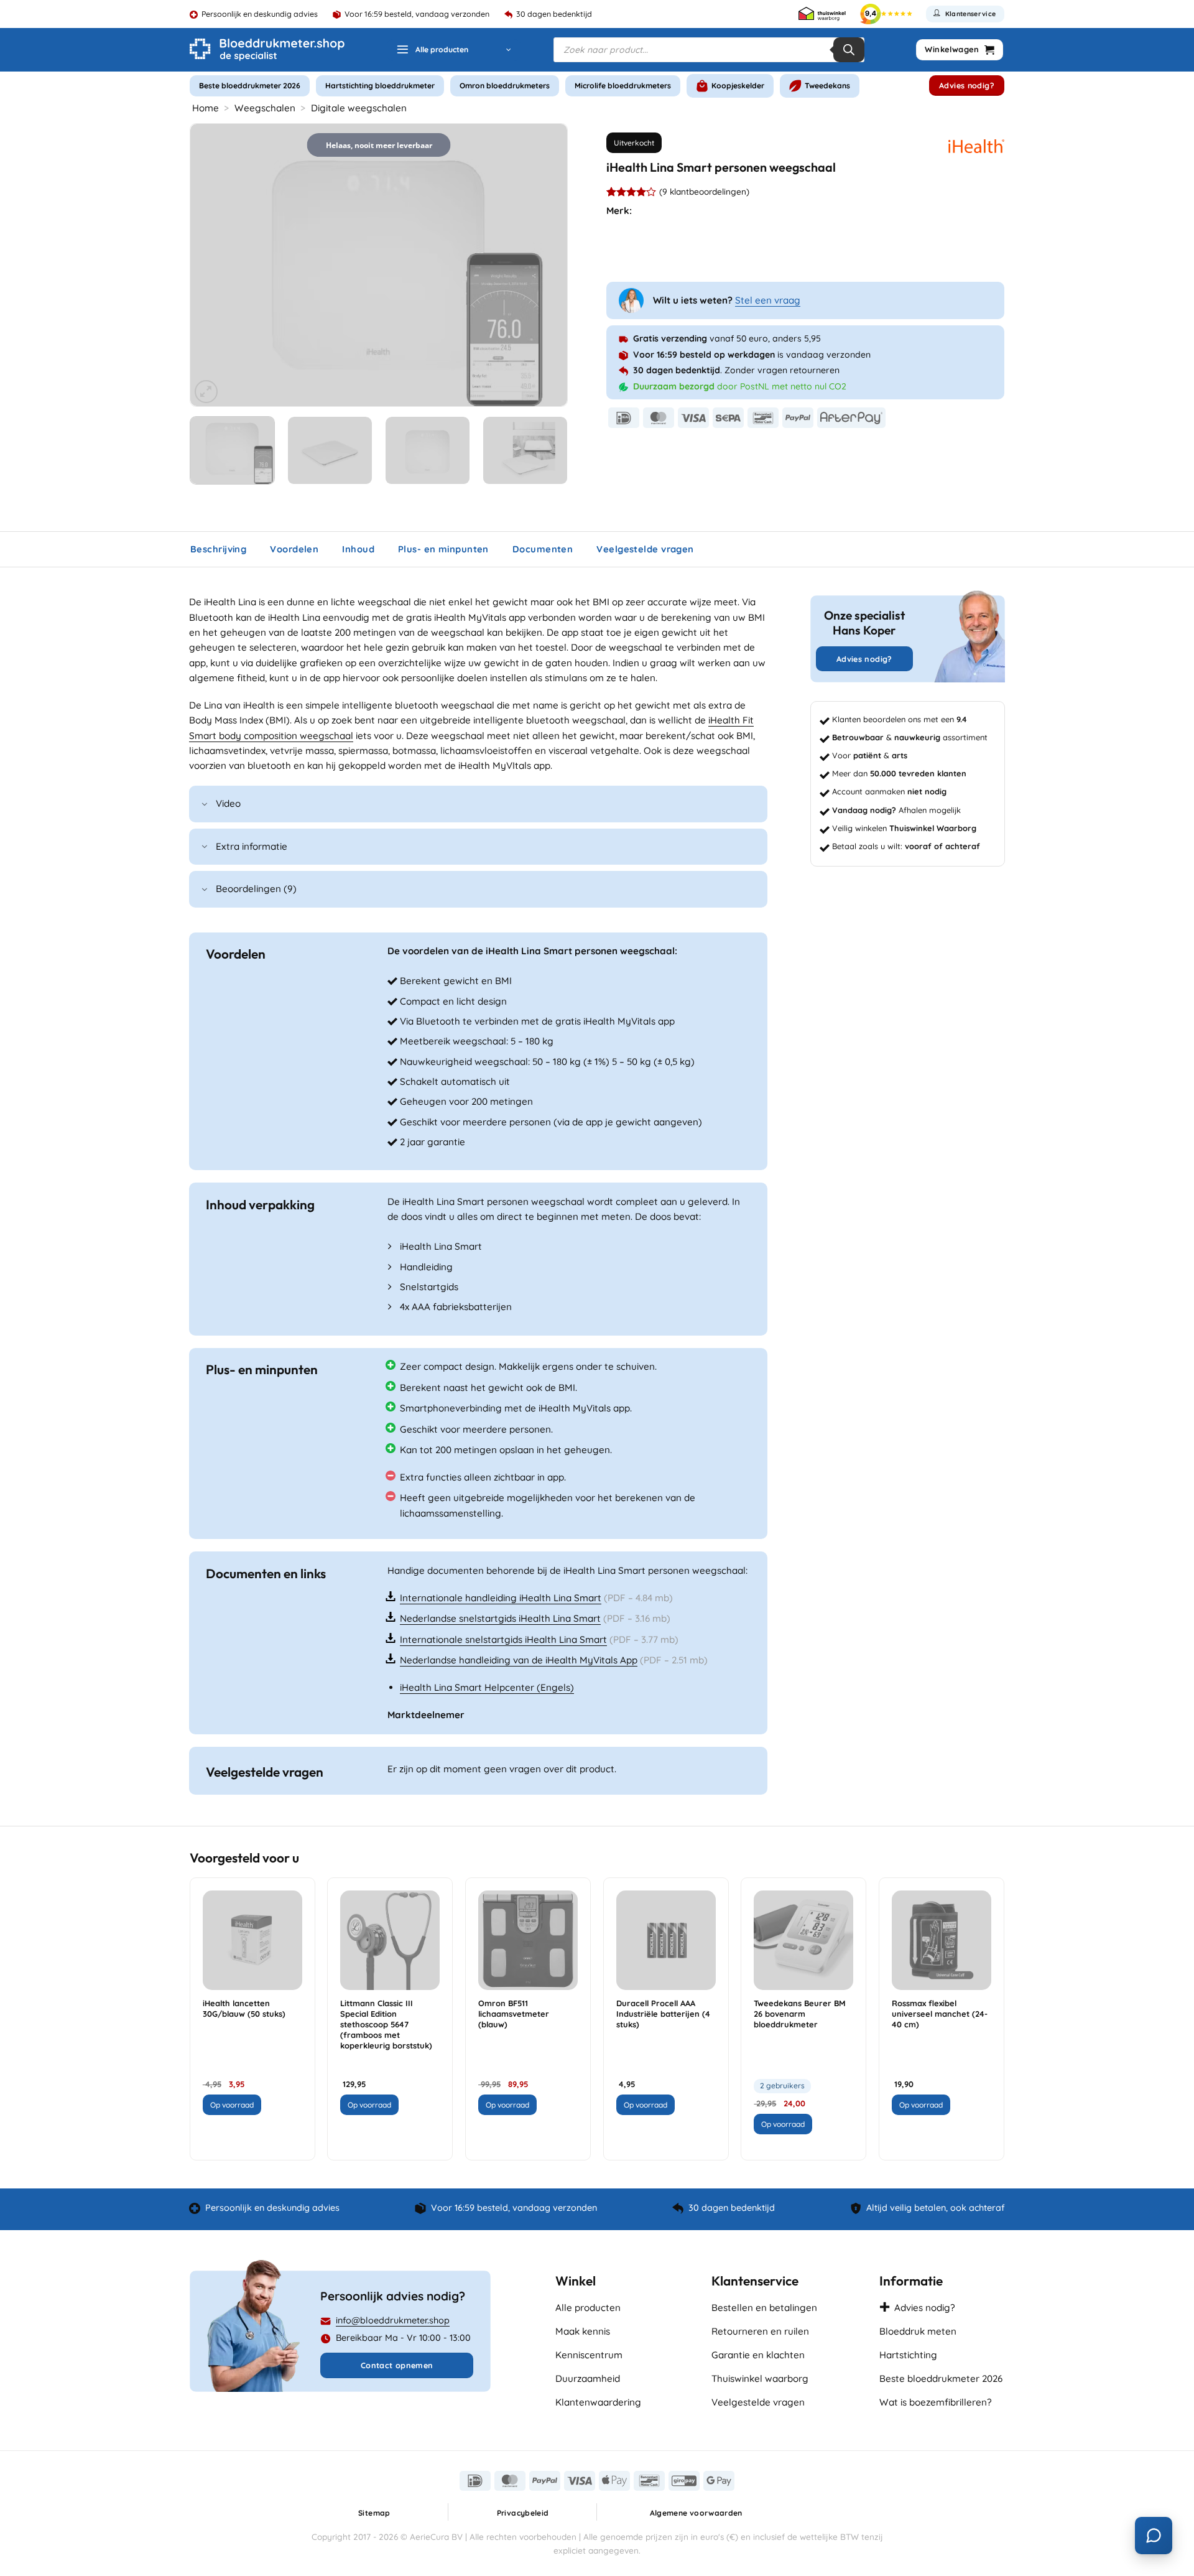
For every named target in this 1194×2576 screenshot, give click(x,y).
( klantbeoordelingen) (704, 191)
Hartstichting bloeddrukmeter (380, 86)
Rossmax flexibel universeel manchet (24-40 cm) (940, 2014)
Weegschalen (265, 108)
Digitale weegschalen (359, 108)
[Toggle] (205, 805)
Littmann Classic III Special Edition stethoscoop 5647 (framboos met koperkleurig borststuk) (386, 2024)
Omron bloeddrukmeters (505, 86)
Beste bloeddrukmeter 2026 (250, 86)
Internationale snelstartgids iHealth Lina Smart (503, 1639)
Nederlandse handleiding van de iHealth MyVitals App (519, 1660)
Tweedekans (827, 86)
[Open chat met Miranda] (1154, 2536)
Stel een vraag (768, 300)
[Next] (544, 265)
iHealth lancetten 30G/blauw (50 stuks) (244, 2008)
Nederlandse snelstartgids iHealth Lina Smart (500, 1618)
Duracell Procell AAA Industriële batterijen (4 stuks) (663, 2014)
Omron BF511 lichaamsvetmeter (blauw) (514, 2014)
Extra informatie (252, 846)
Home (206, 108)
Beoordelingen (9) (256, 889)
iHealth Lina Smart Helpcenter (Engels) (487, 1687)
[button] (454, 50)
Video (228, 803)
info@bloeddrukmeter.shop (393, 2320)
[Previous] (213, 265)
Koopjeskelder (738, 86)
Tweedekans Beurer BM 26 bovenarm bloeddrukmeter (800, 2014)
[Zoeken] (849, 50)
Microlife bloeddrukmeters (623, 86)
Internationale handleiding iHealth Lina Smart (501, 1598)
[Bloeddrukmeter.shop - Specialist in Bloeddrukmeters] (267, 50)
